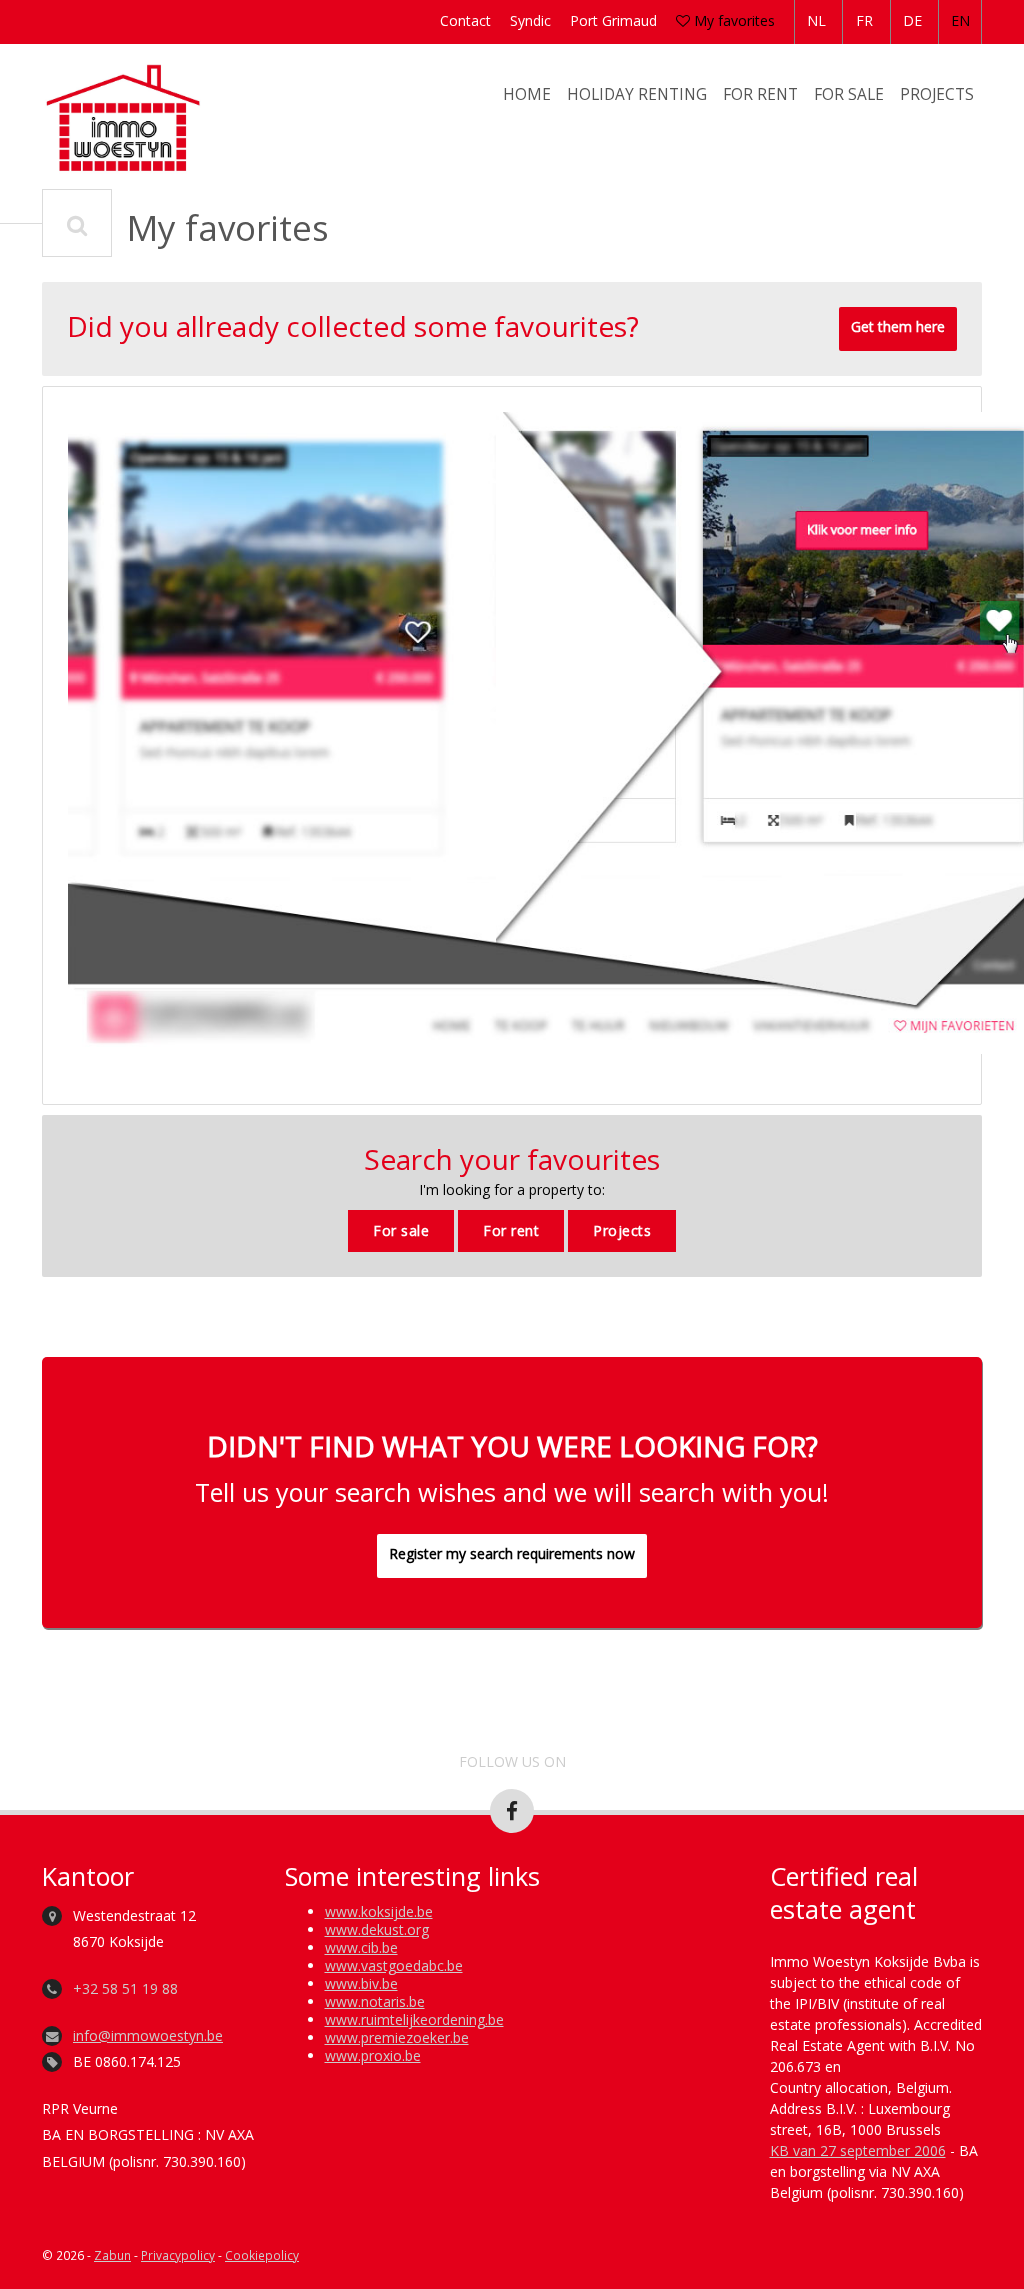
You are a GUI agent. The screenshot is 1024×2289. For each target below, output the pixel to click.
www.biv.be (361, 1983)
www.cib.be (361, 1947)
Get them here (898, 326)
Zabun (112, 2255)
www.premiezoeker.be (397, 2037)
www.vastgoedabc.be (394, 1965)
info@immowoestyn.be (148, 2035)
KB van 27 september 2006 (858, 2150)
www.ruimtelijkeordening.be (414, 2019)
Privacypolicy (178, 2255)
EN (960, 20)
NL (816, 20)
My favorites (732, 20)
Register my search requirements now (512, 1553)
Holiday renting (637, 94)
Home (527, 94)
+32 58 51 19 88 (125, 1988)
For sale (849, 94)
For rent (760, 94)
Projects (937, 94)
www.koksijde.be (379, 1911)
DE (912, 20)
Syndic (530, 20)
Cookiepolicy (262, 2255)
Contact (465, 20)
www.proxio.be (373, 2055)
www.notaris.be (375, 2001)
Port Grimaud (613, 20)
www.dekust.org (377, 1929)
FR (864, 20)
